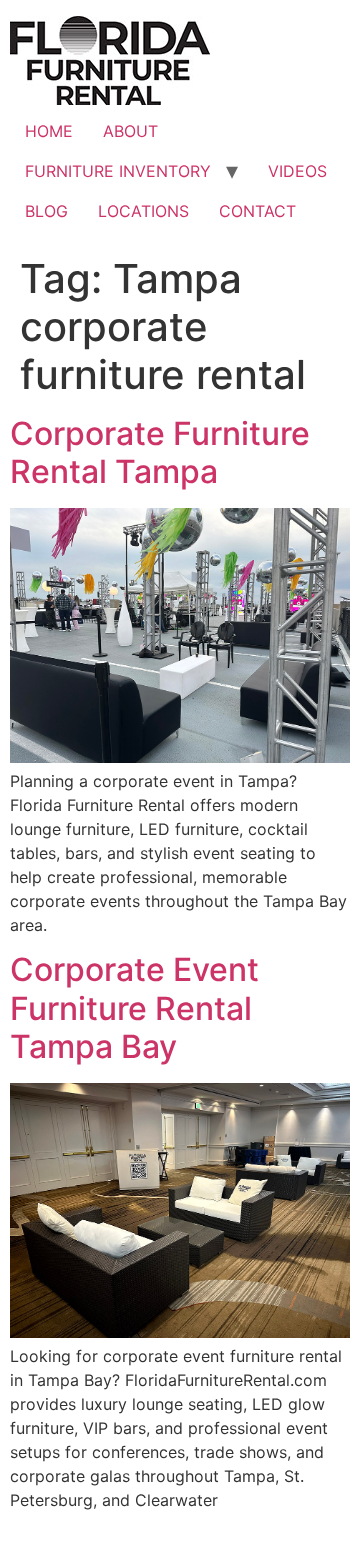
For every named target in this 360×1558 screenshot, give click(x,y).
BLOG (46, 211)
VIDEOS (297, 171)
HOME (49, 131)
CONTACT (257, 211)
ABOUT (130, 131)
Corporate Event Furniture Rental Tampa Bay (134, 1008)
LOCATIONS (143, 211)
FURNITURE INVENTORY (118, 171)
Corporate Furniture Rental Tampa (160, 452)
